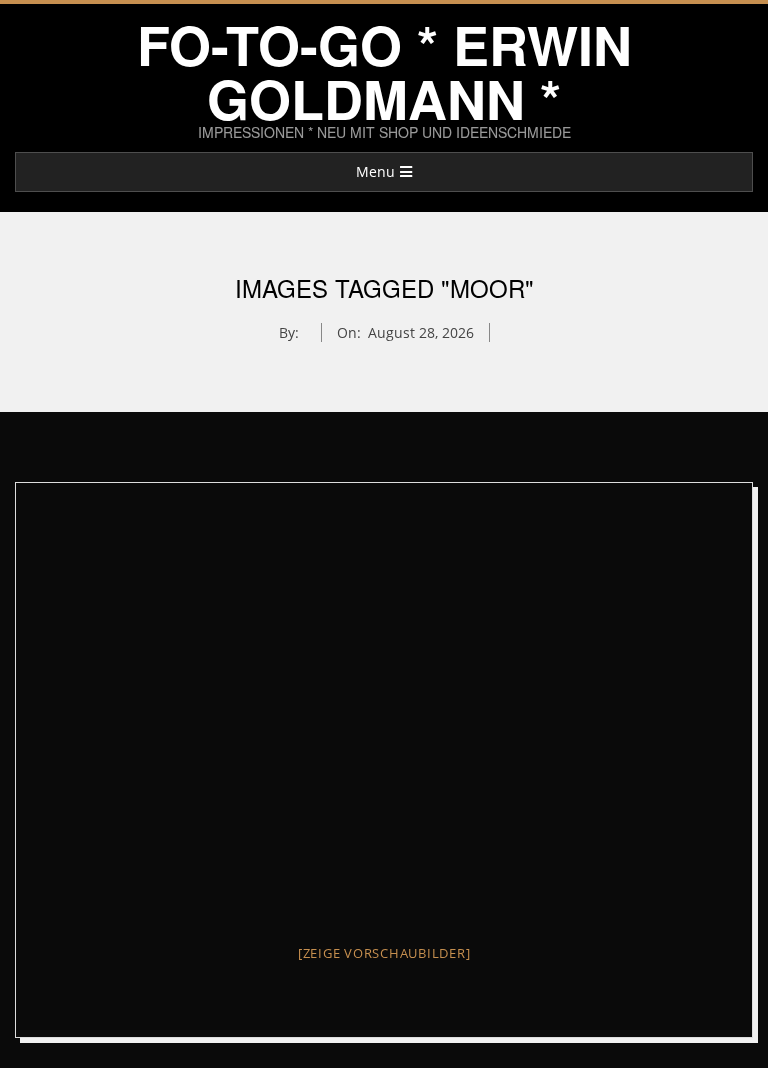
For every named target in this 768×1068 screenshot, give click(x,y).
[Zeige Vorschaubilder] (384, 953)
